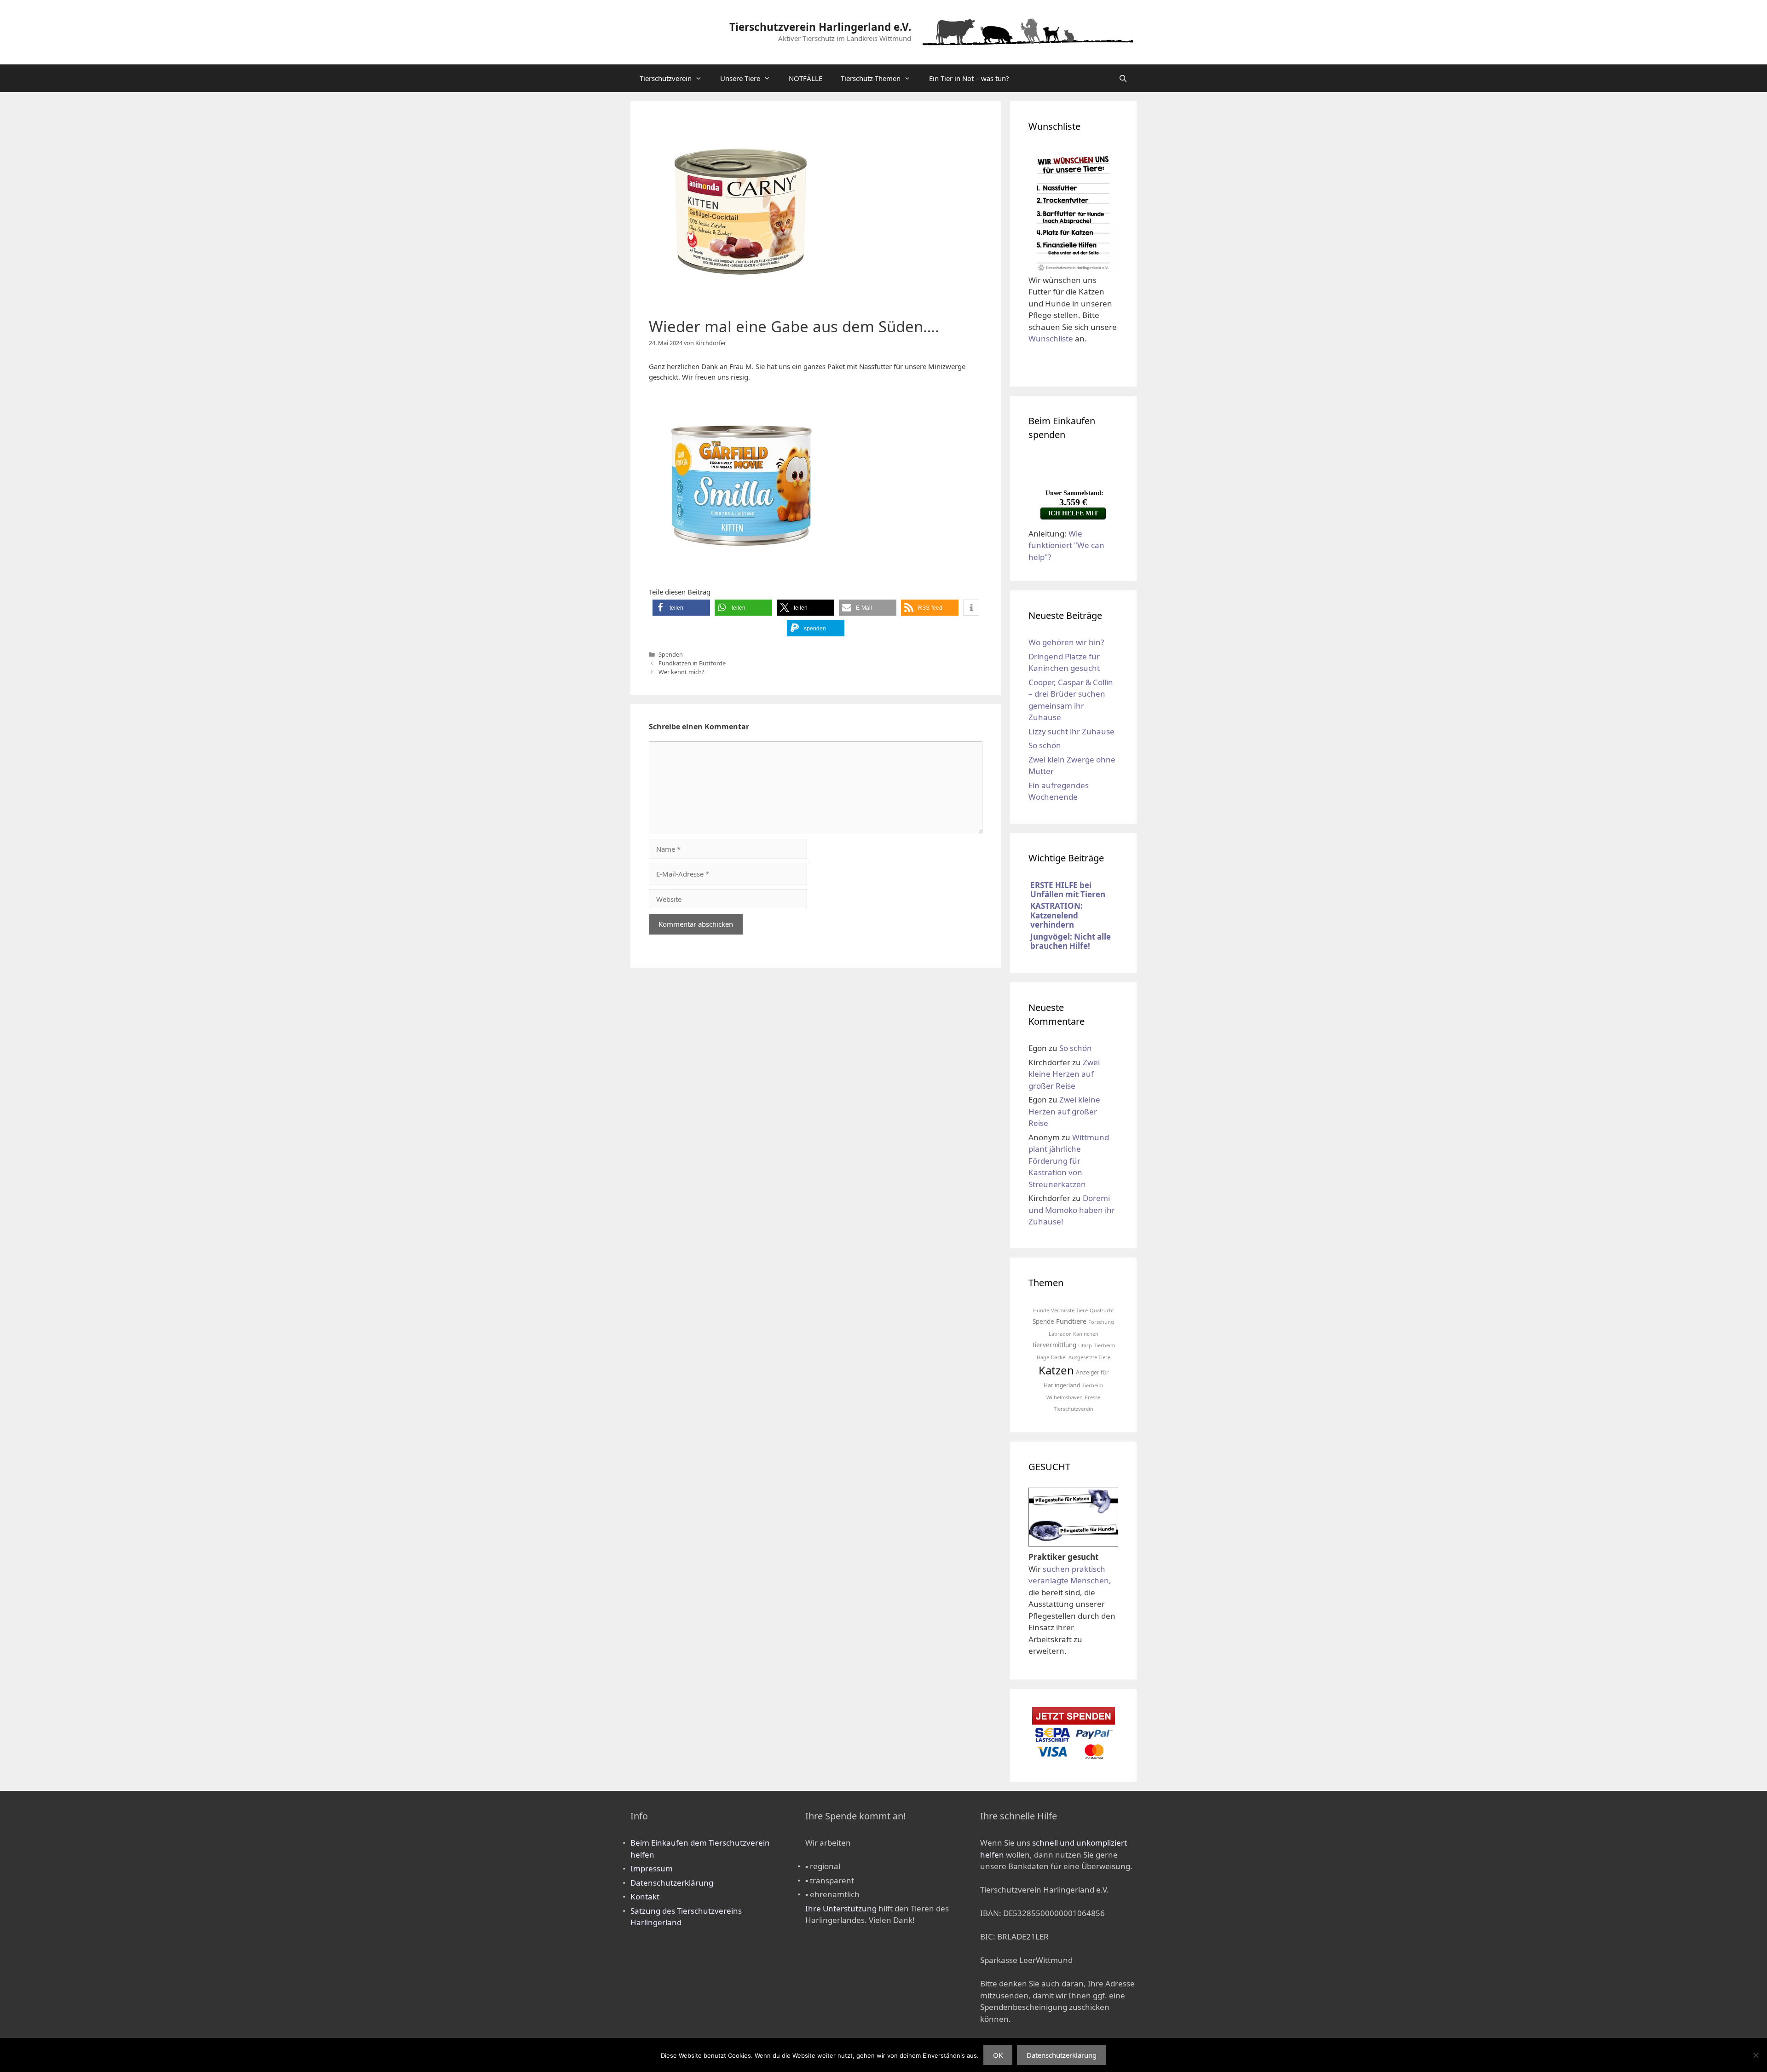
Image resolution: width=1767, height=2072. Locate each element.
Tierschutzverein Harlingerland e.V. (820, 27)
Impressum (652, 1868)
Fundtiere (1071, 1321)
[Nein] (1755, 2055)
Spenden (671, 654)
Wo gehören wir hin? (1066, 642)
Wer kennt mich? (681, 672)
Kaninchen (1086, 1334)
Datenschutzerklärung (672, 1883)
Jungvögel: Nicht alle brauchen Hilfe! (1071, 941)
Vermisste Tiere (1069, 1310)
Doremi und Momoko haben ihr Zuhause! (1072, 1210)
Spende (1043, 1322)
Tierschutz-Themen (871, 78)
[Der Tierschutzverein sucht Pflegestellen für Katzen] (1073, 1512)
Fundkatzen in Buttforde (692, 663)
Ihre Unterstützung (841, 1908)
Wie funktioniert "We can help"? (1066, 545)
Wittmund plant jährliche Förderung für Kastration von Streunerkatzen (1069, 1161)
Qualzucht (1102, 1310)
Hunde (1041, 1310)
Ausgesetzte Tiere (1089, 1357)
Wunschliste (1051, 338)
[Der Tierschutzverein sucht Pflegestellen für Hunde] (1073, 1540)
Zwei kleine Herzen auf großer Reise (1064, 1074)
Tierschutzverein (666, 78)
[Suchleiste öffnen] (1123, 78)
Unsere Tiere (740, 78)
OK (998, 2055)
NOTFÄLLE (806, 78)
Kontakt (645, 1896)
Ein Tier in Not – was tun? (969, 78)
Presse (1092, 1397)
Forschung (1101, 1322)
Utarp (1085, 1345)
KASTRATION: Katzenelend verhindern (1057, 915)
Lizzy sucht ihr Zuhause (1071, 731)
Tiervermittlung (1054, 1345)
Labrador (1060, 1334)
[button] (681, 608)
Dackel (1059, 1357)
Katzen (1056, 1370)
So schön (1045, 745)
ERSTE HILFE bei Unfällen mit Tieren (1068, 890)
